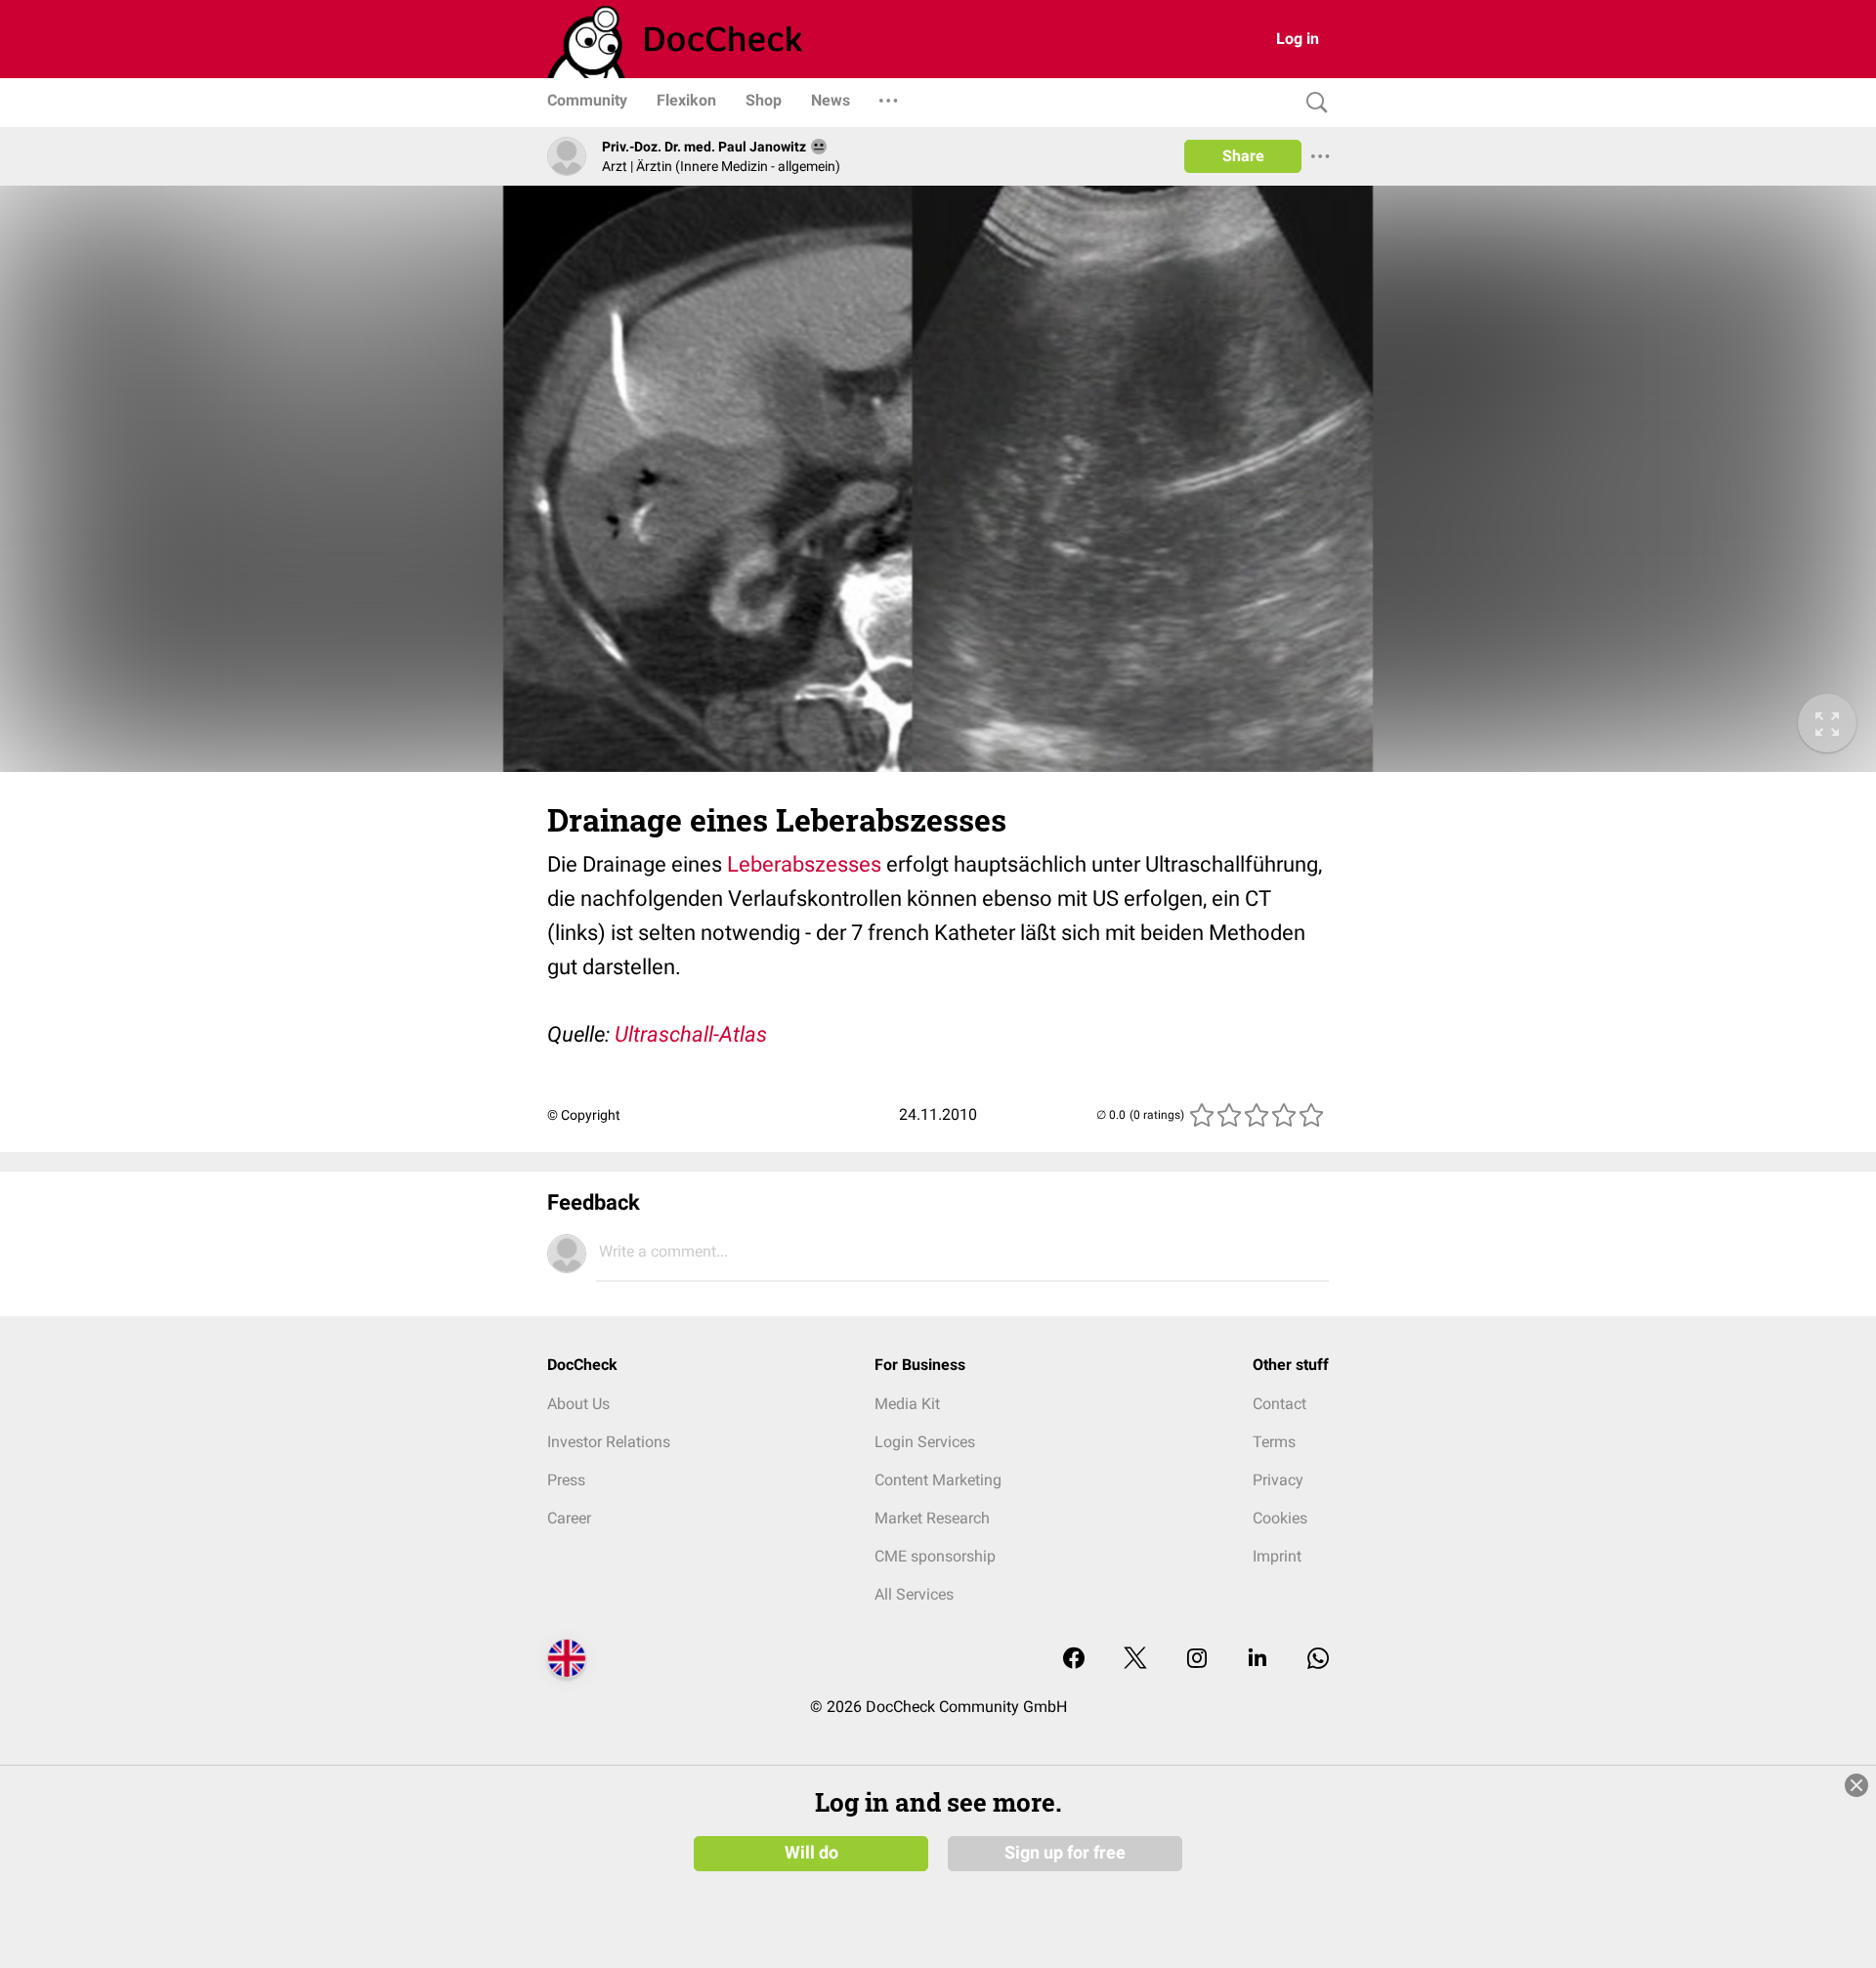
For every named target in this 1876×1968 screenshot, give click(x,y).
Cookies (1280, 1518)
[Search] (1312, 103)
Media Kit (907, 1404)
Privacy (1278, 1480)
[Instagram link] (1197, 1660)
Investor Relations (609, 1442)
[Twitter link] (1135, 1660)
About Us (578, 1404)
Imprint (1277, 1556)
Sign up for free (1065, 1853)
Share (1243, 156)
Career (569, 1518)
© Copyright (584, 1115)
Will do (811, 1853)
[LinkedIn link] (1258, 1660)
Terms (1274, 1442)
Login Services (925, 1442)
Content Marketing (938, 1480)
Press (566, 1480)
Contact (1279, 1404)
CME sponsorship (935, 1556)
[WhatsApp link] (1318, 1660)
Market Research (932, 1518)
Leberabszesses (804, 864)
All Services (914, 1594)
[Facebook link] (1074, 1660)
